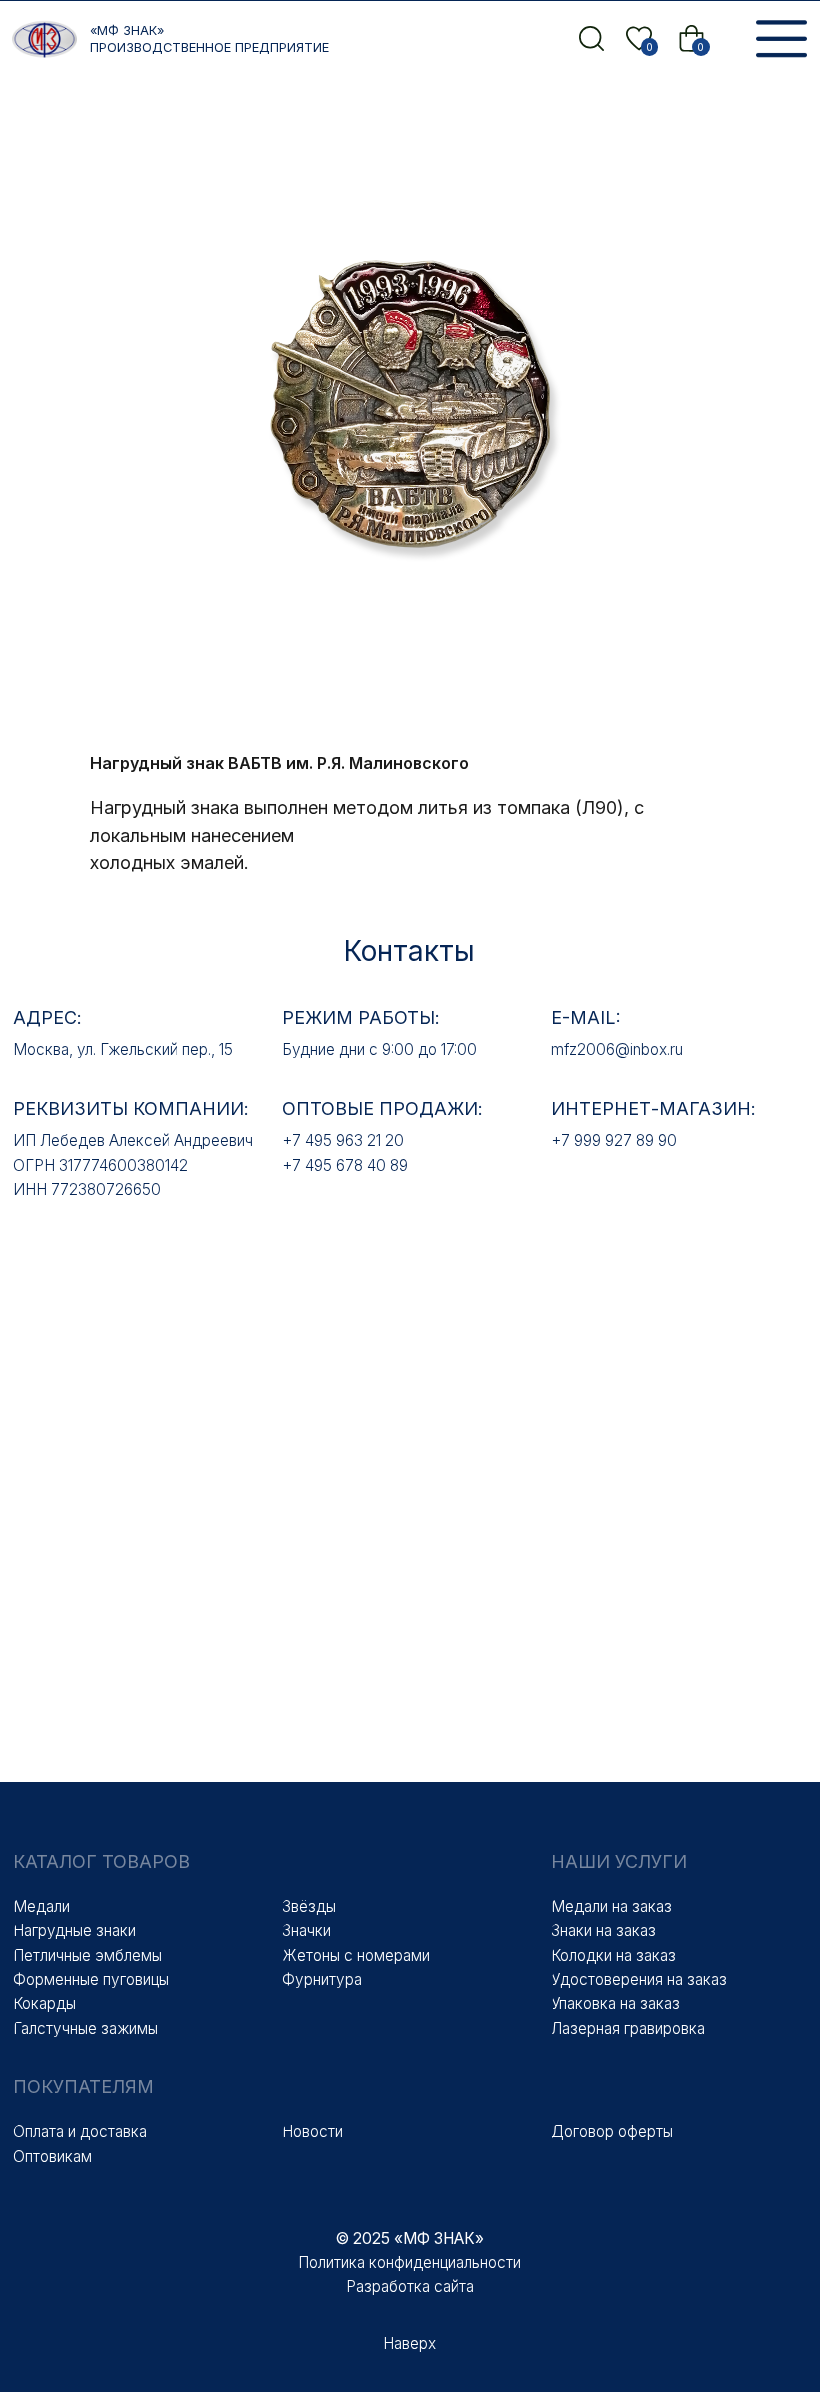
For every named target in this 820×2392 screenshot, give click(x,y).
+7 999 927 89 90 (614, 1140)
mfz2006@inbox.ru (617, 1049)
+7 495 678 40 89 (345, 1165)
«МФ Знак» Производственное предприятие (209, 39)
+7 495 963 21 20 (343, 1140)
